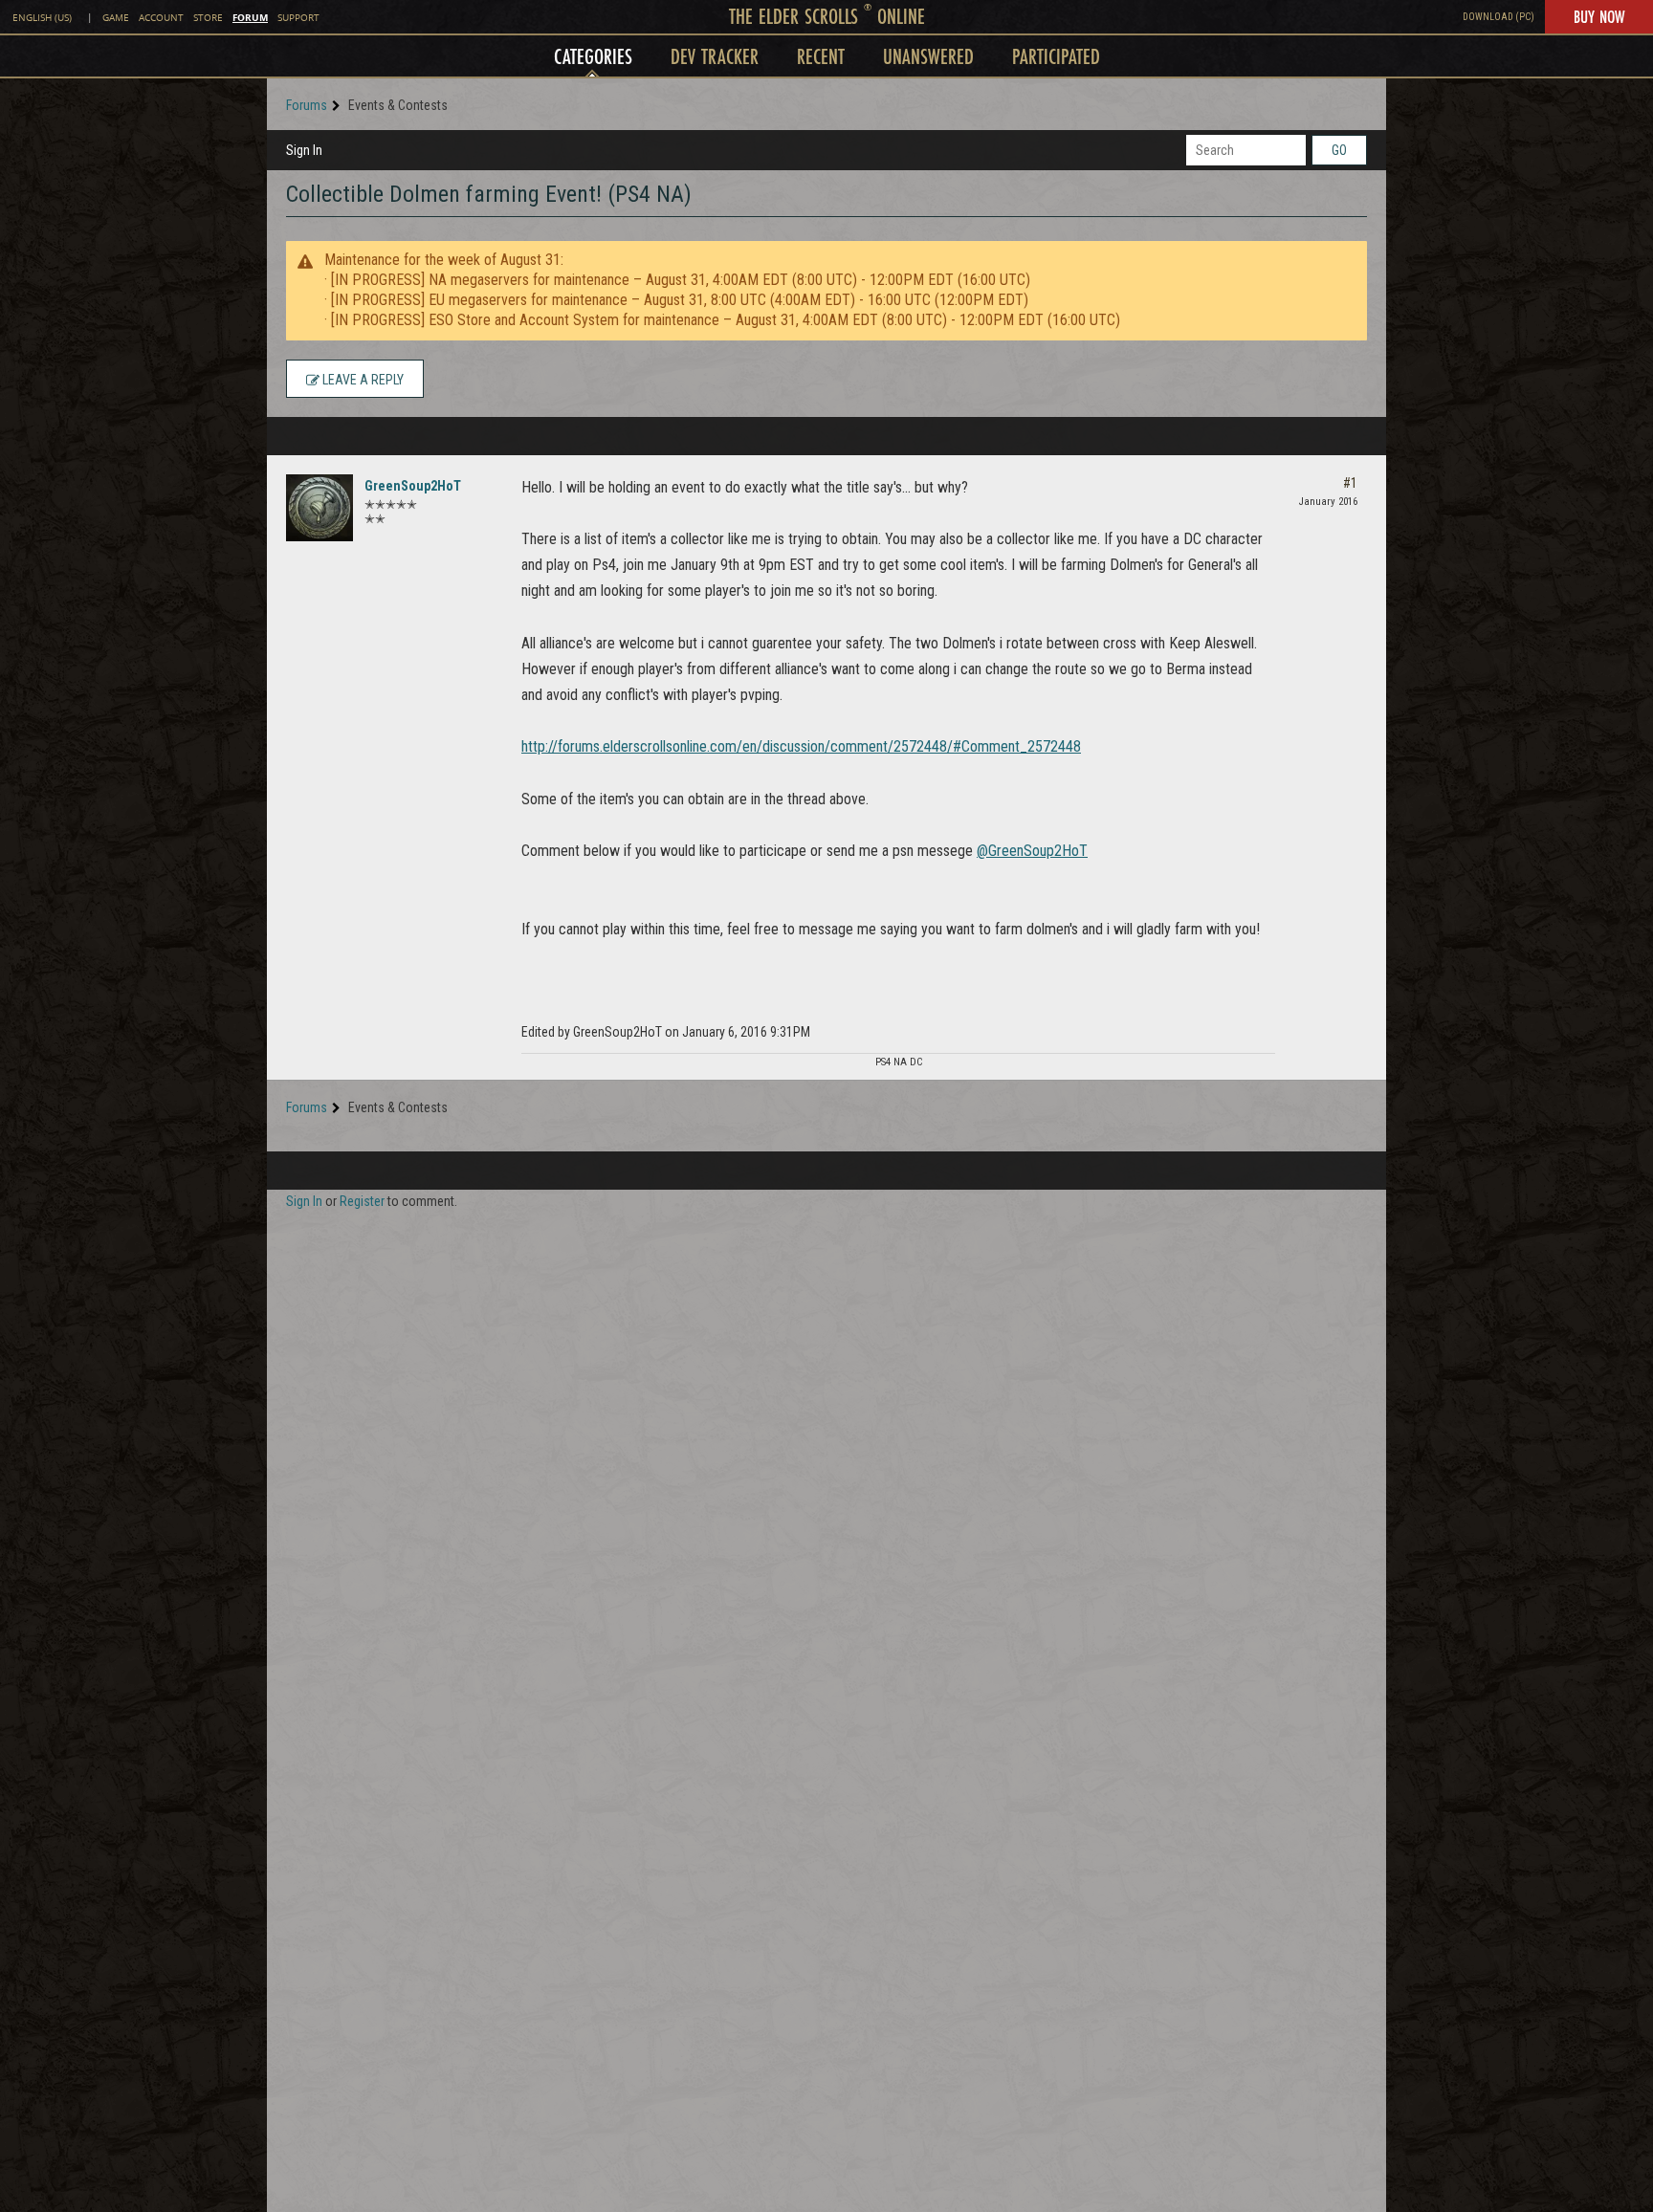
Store (208, 18)
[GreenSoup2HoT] (320, 508)
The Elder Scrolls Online (827, 16)
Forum (250, 17)
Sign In (304, 150)
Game (116, 18)
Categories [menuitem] (593, 56)
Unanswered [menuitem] (928, 56)
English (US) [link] (42, 18)
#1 (1350, 483)
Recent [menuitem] (821, 56)
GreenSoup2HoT (413, 486)
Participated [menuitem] (1056, 56)
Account (161, 18)
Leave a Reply (362, 380)
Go (1339, 150)
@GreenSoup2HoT (1032, 851)
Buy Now (1599, 16)
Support (298, 18)
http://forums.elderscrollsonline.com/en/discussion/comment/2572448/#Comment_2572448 (801, 746)
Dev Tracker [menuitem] (715, 56)
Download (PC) (1499, 17)
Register (362, 1201)
